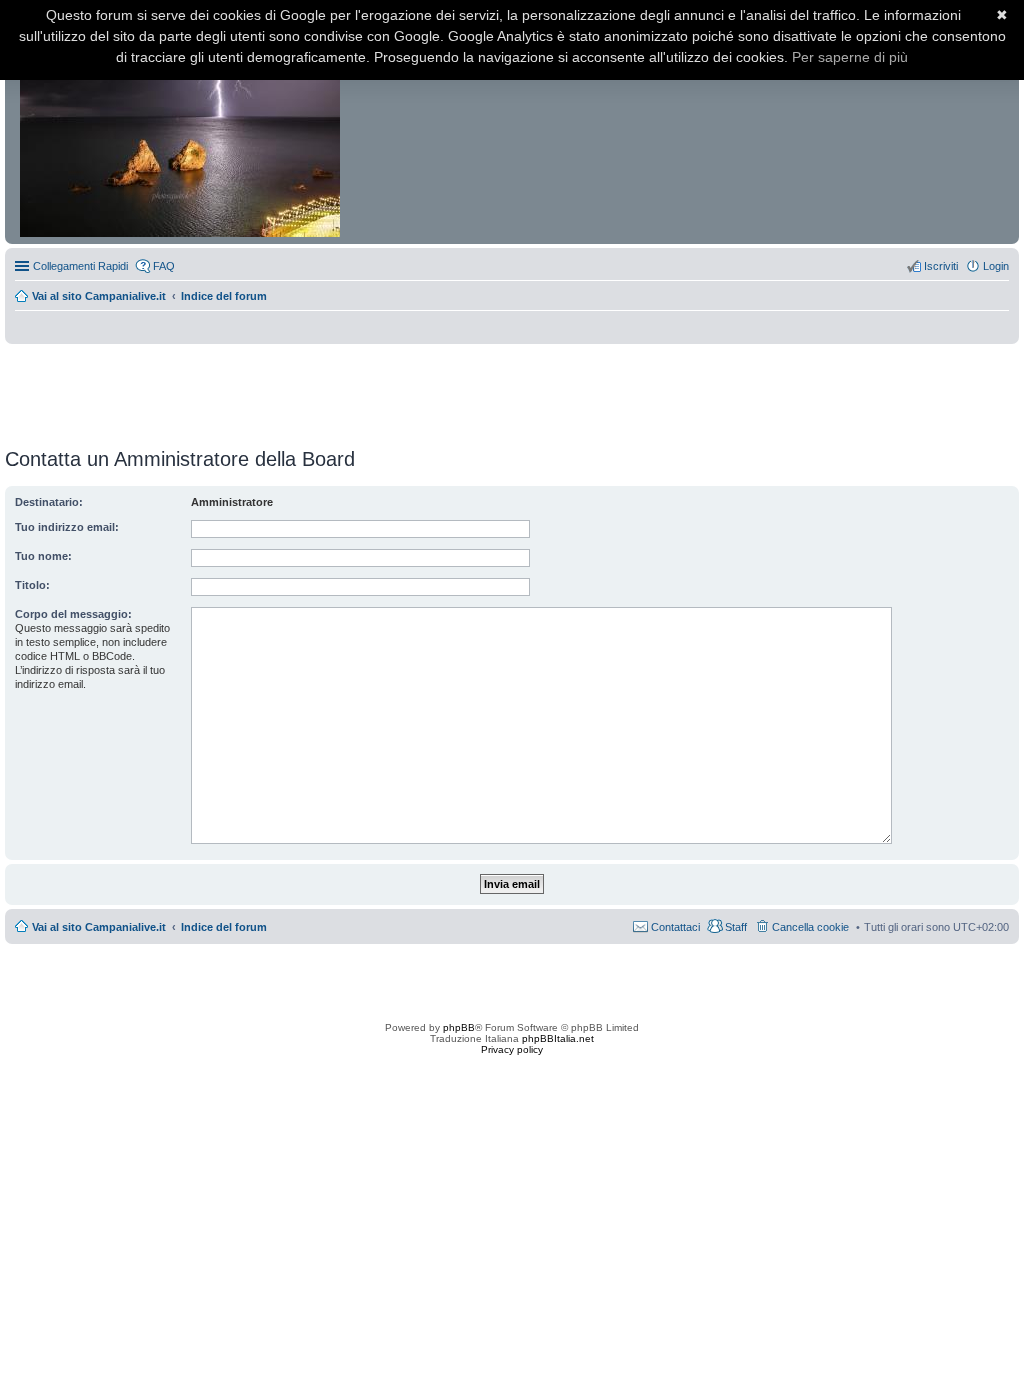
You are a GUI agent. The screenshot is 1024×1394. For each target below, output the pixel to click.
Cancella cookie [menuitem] (810, 927)
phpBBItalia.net (558, 1038)
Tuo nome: (43, 556)
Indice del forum (224, 296)
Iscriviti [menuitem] (941, 266)
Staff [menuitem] (736, 927)
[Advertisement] (512, 389)
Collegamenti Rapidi (80, 266)
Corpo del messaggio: (73, 614)
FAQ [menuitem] (164, 266)
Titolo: (32, 585)
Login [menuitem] (996, 266)
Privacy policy (512, 1049)
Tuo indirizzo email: (67, 527)
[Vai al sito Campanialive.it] (181, 128)
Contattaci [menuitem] (675, 927)
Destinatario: (49, 502)
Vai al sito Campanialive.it (99, 296)
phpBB (459, 1027)
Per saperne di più (850, 57)
